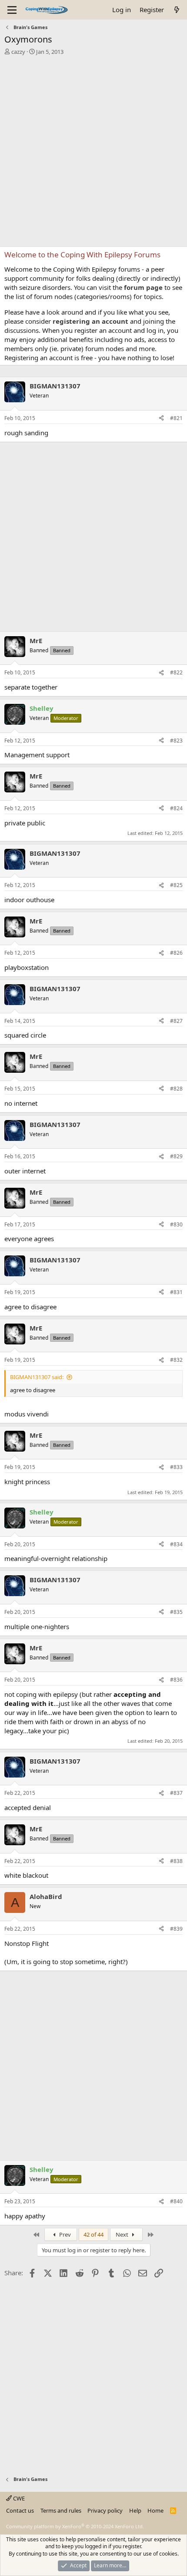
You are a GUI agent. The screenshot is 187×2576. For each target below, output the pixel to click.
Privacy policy (105, 2510)
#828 (176, 1089)
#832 (176, 1360)
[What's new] (177, 10)
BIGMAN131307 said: (37, 1377)
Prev (64, 2234)
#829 (176, 1156)
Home (155, 2510)
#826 (176, 953)
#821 (176, 418)
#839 (176, 1929)
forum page (143, 287)
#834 (176, 1544)
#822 (176, 672)
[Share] (161, 419)
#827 (176, 1021)
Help (135, 2510)
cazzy (18, 52)
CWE (18, 2498)
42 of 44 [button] (93, 2234)
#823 (176, 741)
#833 (176, 1467)
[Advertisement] (93, 153)
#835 (176, 1612)
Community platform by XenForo (75, 2526)
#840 (176, 2201)
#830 (176, 1224)
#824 (176, 808)
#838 (176, 1861)
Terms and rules (61, 2510)
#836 (176, 1680)
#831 (176, 1292)
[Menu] (12, 10)
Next (123, 2234)
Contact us (20, 2510)
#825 (176, 885)
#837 (176, 1793)
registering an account (90, 321)
